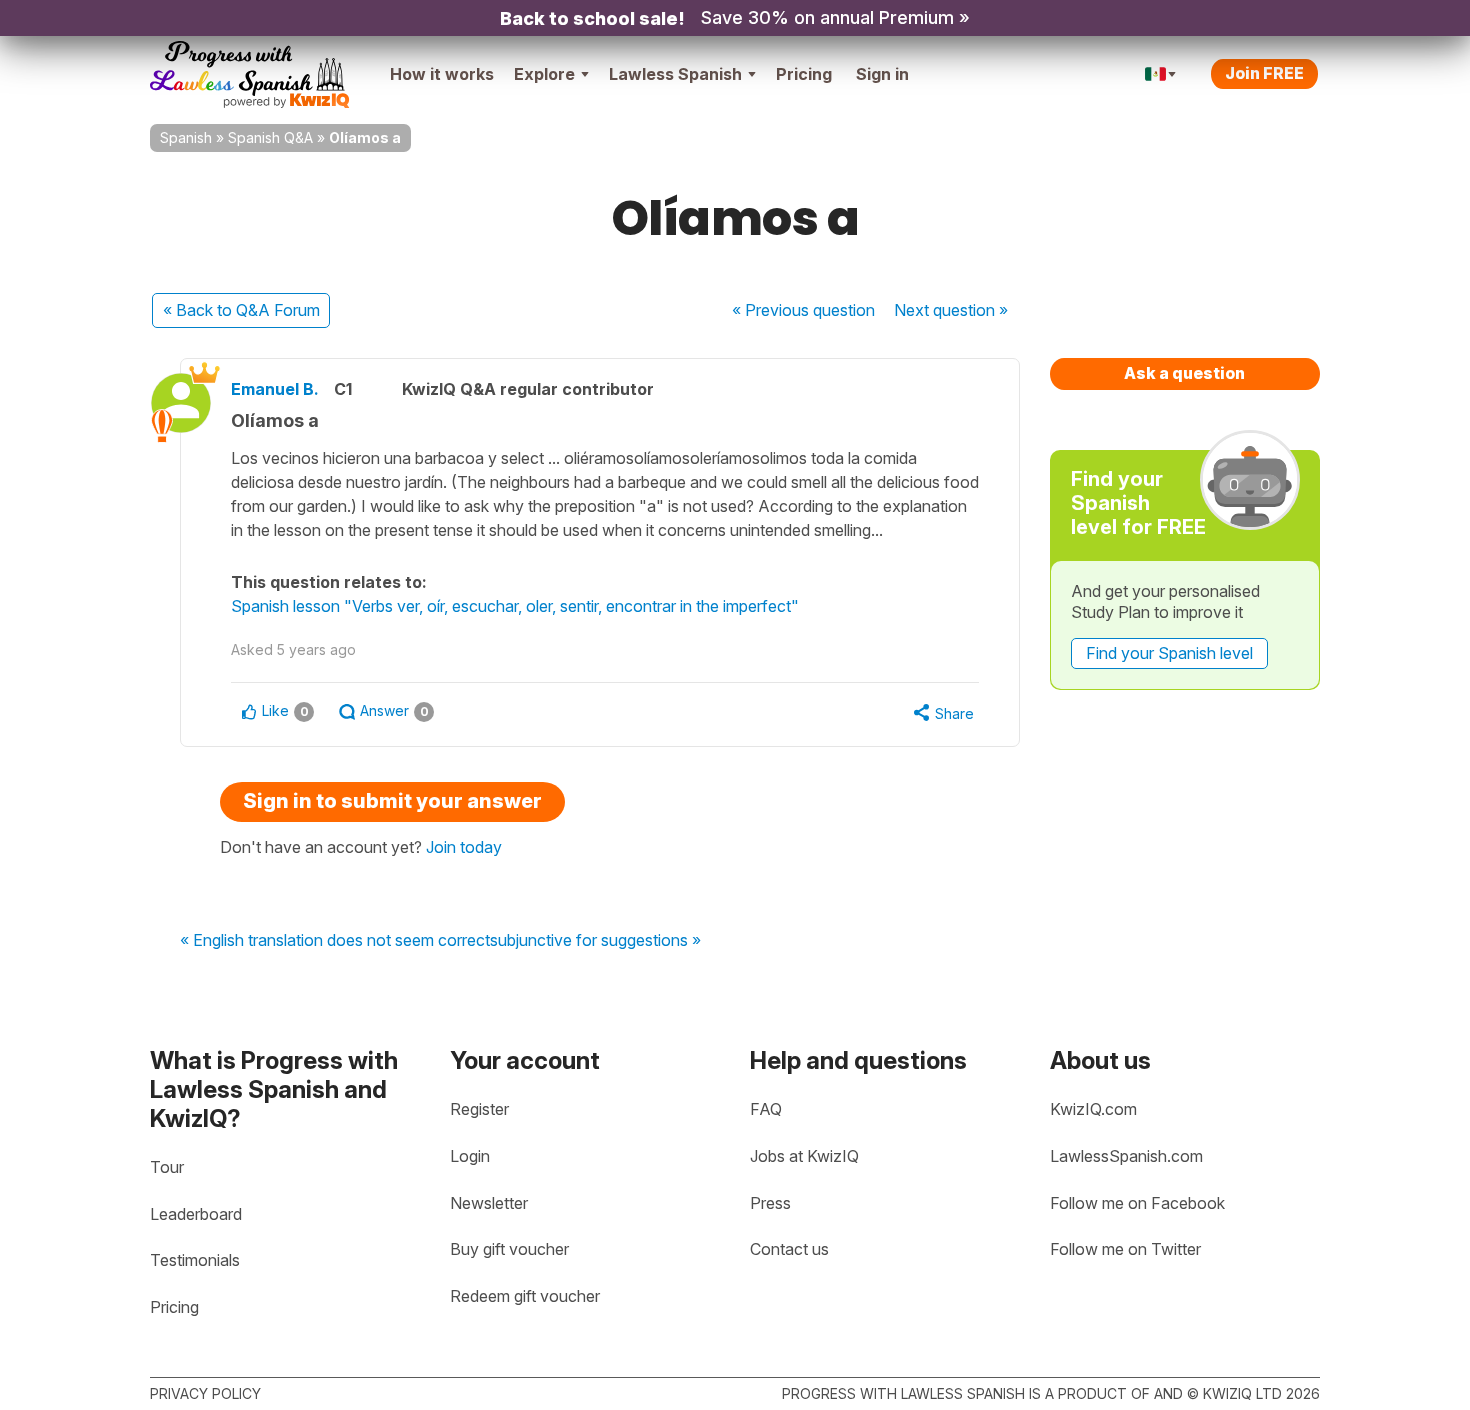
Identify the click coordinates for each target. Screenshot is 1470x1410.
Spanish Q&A (270, 137)
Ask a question (1184, 373)
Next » (951, 310)
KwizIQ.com (1093, 1109)
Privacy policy (205, 1393)
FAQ (766, 1109)
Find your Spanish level (1169, 653)
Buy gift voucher (509, 1249)
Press (770, 1203)
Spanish (186, 137)
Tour (167, 1167)
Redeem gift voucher (525, 1296)
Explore (544, 74)
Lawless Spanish (675, 74)
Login (470, 1156)
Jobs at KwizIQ (804, 1156)
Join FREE (1264, 73)
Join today (464, 847)
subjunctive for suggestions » (595, 941)
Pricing (804, 74)
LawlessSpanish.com (1126, 1156)
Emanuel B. (275, 389)
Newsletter (489, 1203)
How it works (442, 74)
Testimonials (195, 1260)
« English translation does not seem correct (335, 941)
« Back (241, 310)
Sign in (882, 74)
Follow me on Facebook (1137, 1203)
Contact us (789, 1249)
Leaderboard (196, 1214)
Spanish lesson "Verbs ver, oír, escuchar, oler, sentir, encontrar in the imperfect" (515, 606)
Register (479, 1109)
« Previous (803, 310)
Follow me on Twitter (1125, 1249)
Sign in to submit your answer (392, 801)
